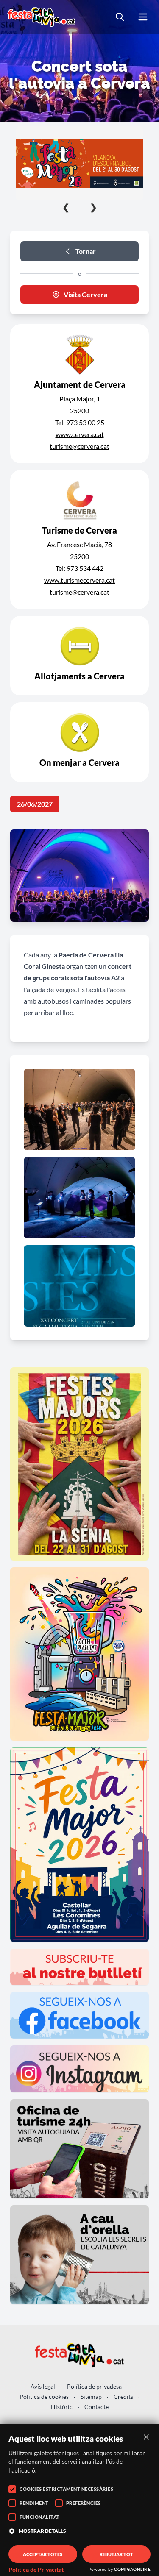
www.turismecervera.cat (79, 580)
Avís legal (43, 2386)
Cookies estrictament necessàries (66, 2489)
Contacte (96, 2407)
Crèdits (123, 2397)
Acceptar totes (43, 2554)
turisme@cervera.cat (79, 446)
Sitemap (91, 2397)
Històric (62, 2407)
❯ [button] (93, 207)
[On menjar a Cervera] (79, 742)
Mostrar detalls (42, 2531)
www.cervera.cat (80, 434)
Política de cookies (44, 2397)
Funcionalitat (40, 2517)
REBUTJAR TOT (116, 2554)
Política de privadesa (94, 2386)
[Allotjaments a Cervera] (79, 656)
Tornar (86, 251)
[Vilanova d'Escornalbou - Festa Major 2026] (79, 163)
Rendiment (34, 2503)
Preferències (84, 2503)
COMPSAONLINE (132, 2569)
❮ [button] (66, 207)
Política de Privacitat (36, 2570)
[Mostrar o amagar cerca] (120, 17)
